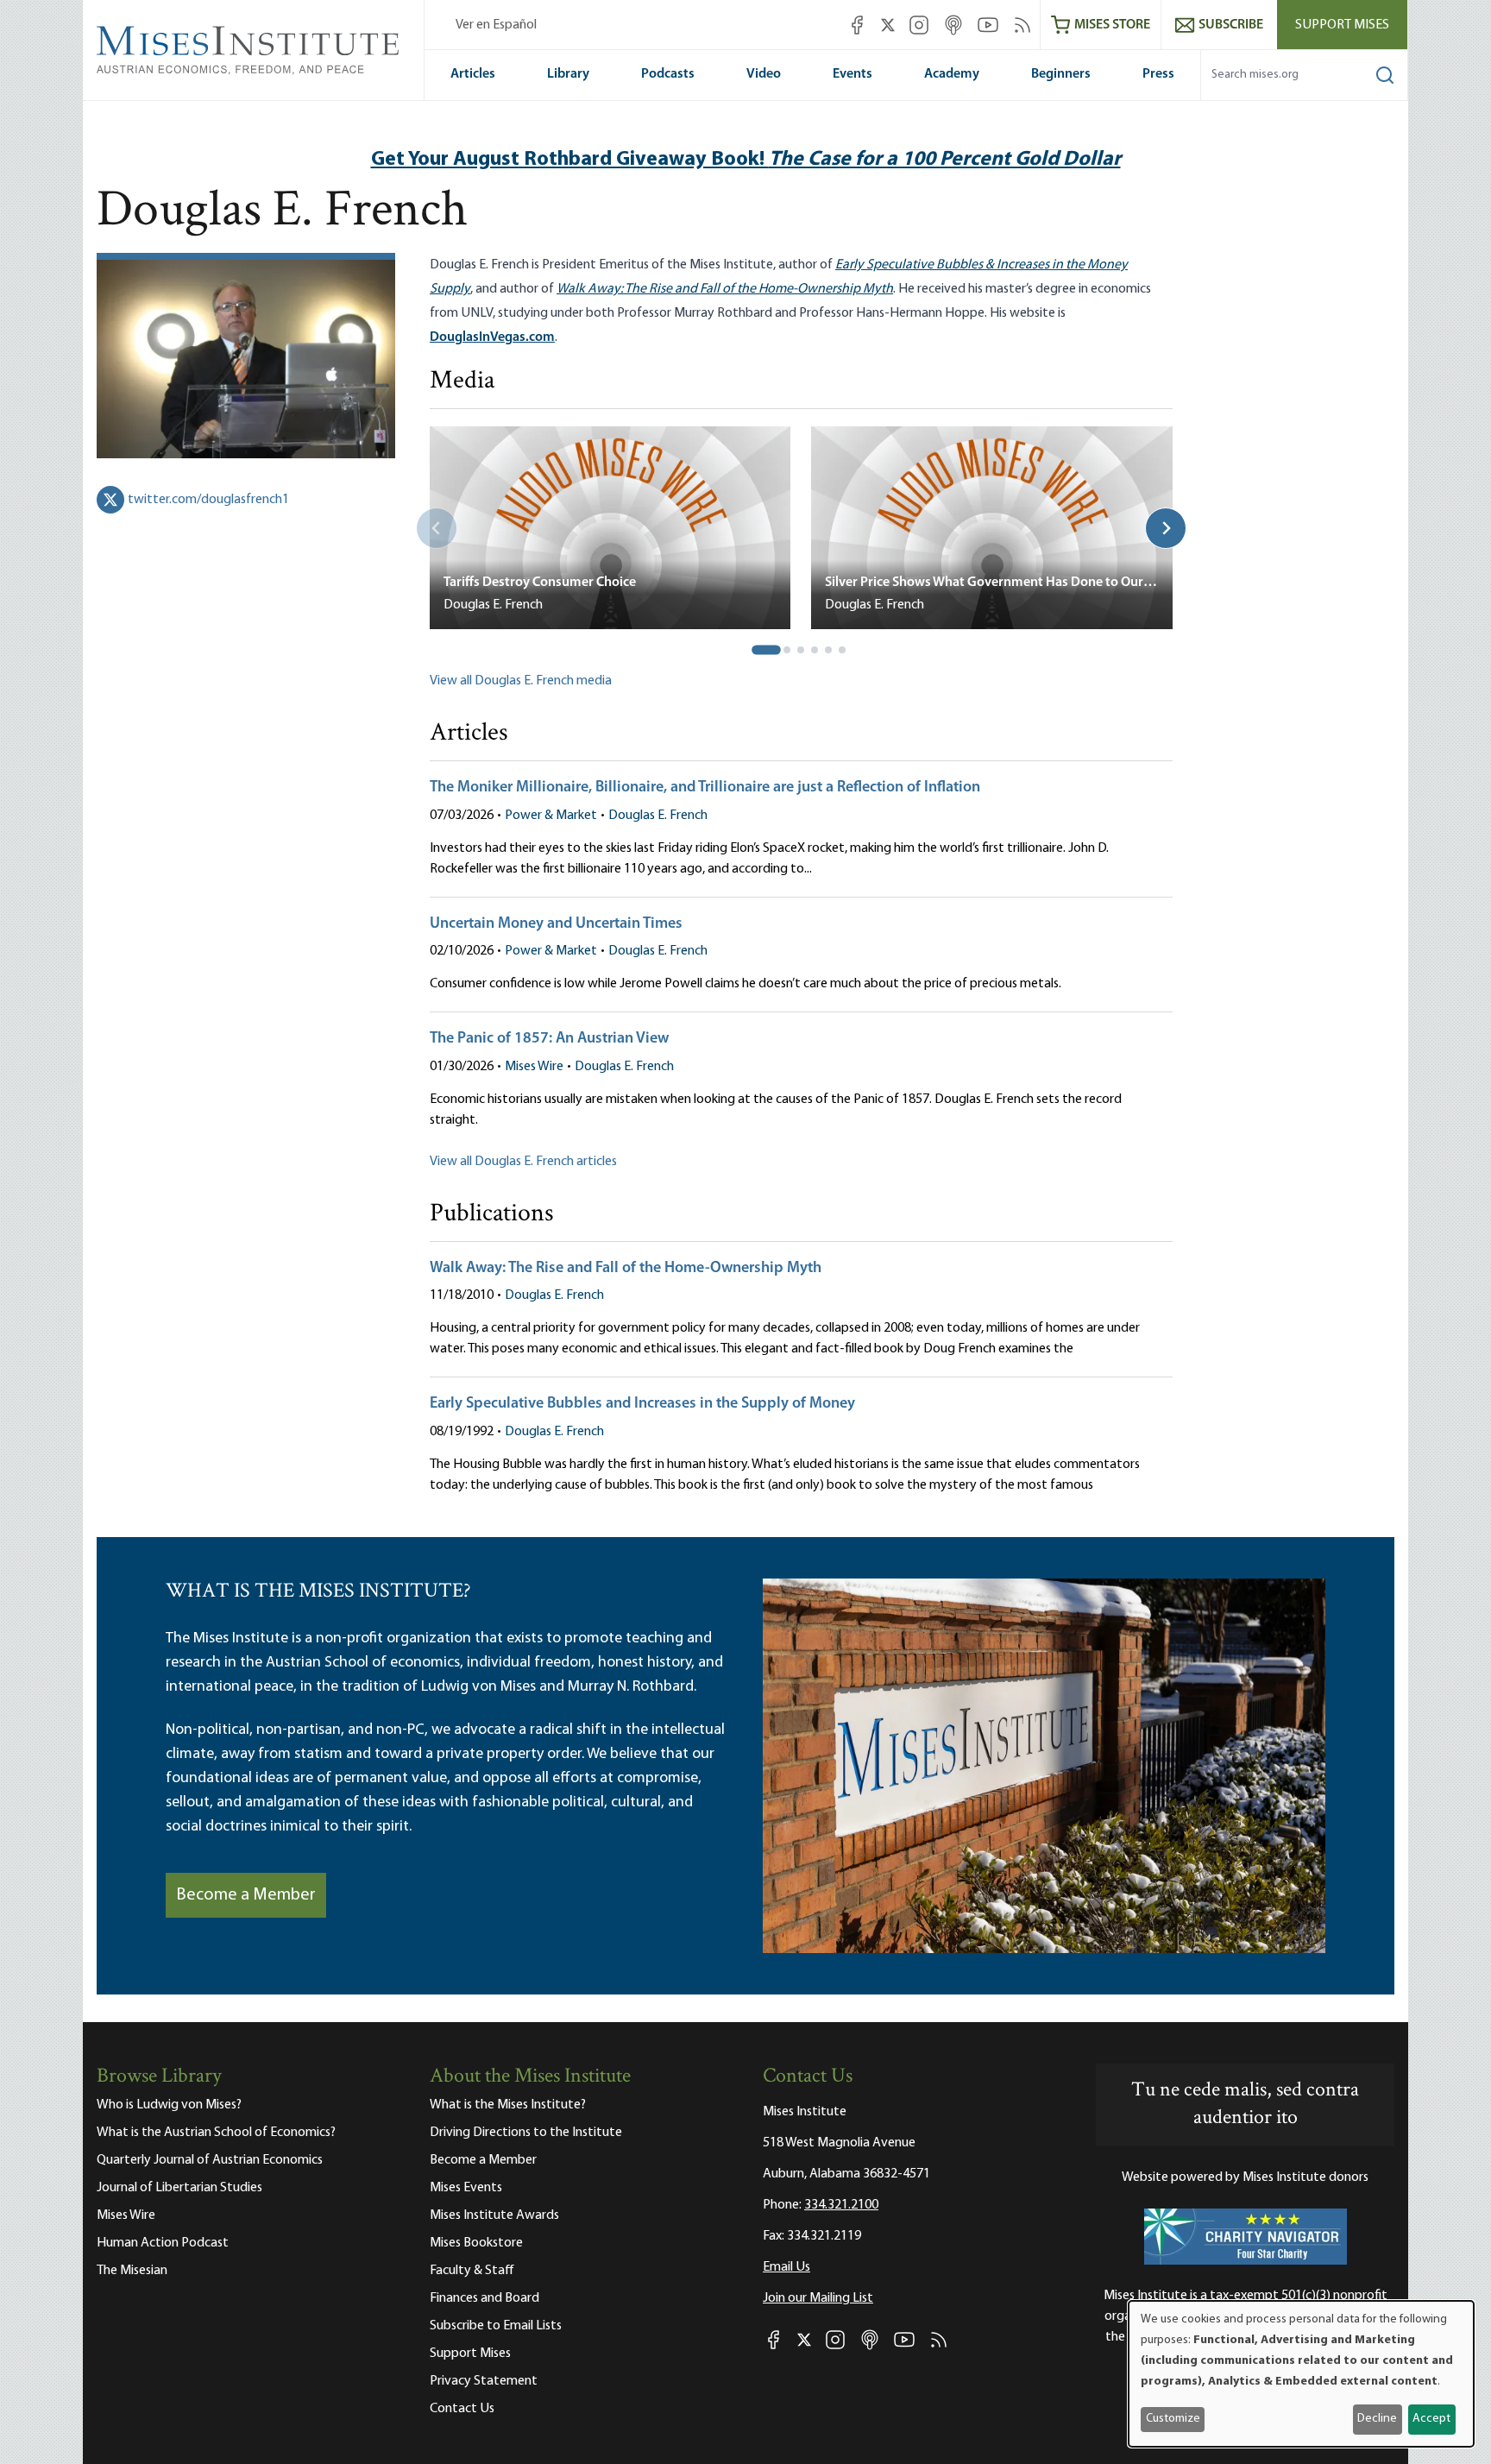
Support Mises (1342, 25)
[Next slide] (1166, 528)
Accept (1431, 2419)
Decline (1377, 2419)
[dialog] (1301, 2374)
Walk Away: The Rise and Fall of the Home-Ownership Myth (626, 1269)
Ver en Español (496, 25)
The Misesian (132, 2271)
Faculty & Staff (472, 2271)
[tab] (767, 650)
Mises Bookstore (476, 2243)
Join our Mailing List (818, 2298)
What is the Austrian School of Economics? (216, 2133)
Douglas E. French (658, 816)
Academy (952, 74)
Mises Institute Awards (494, 2215)
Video (764, 74)
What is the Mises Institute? (508, 2105)
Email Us (786, 2267)
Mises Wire (534, 1067)
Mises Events (466, 2188)
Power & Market (551, 816)
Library (568, 74)
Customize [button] (1173, 2419)
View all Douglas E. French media (521, 681)
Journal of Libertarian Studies (179, 2188)
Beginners (1061, 74)
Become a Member (246, 1895)
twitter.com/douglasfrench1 (208, 500)
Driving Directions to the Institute (526, 2133)
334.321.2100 (841, 2205)
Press (1158, 74)
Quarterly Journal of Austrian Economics (210, 2160)
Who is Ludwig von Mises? (169, 2105)
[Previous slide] (437, 528)
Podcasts (668, 74)
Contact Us (462, 2409)
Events (852, 74)
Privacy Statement (484, 2381)
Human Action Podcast (163, 2243)
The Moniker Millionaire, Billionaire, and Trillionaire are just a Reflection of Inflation (705, 788)
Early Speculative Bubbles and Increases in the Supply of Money (642, 1404)
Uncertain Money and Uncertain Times (556, 924)
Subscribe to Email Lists (496, 2326)
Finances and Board (484, 2298)
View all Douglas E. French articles (523, 1162)
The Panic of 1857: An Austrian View (549, 1039)
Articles (473, 74)
